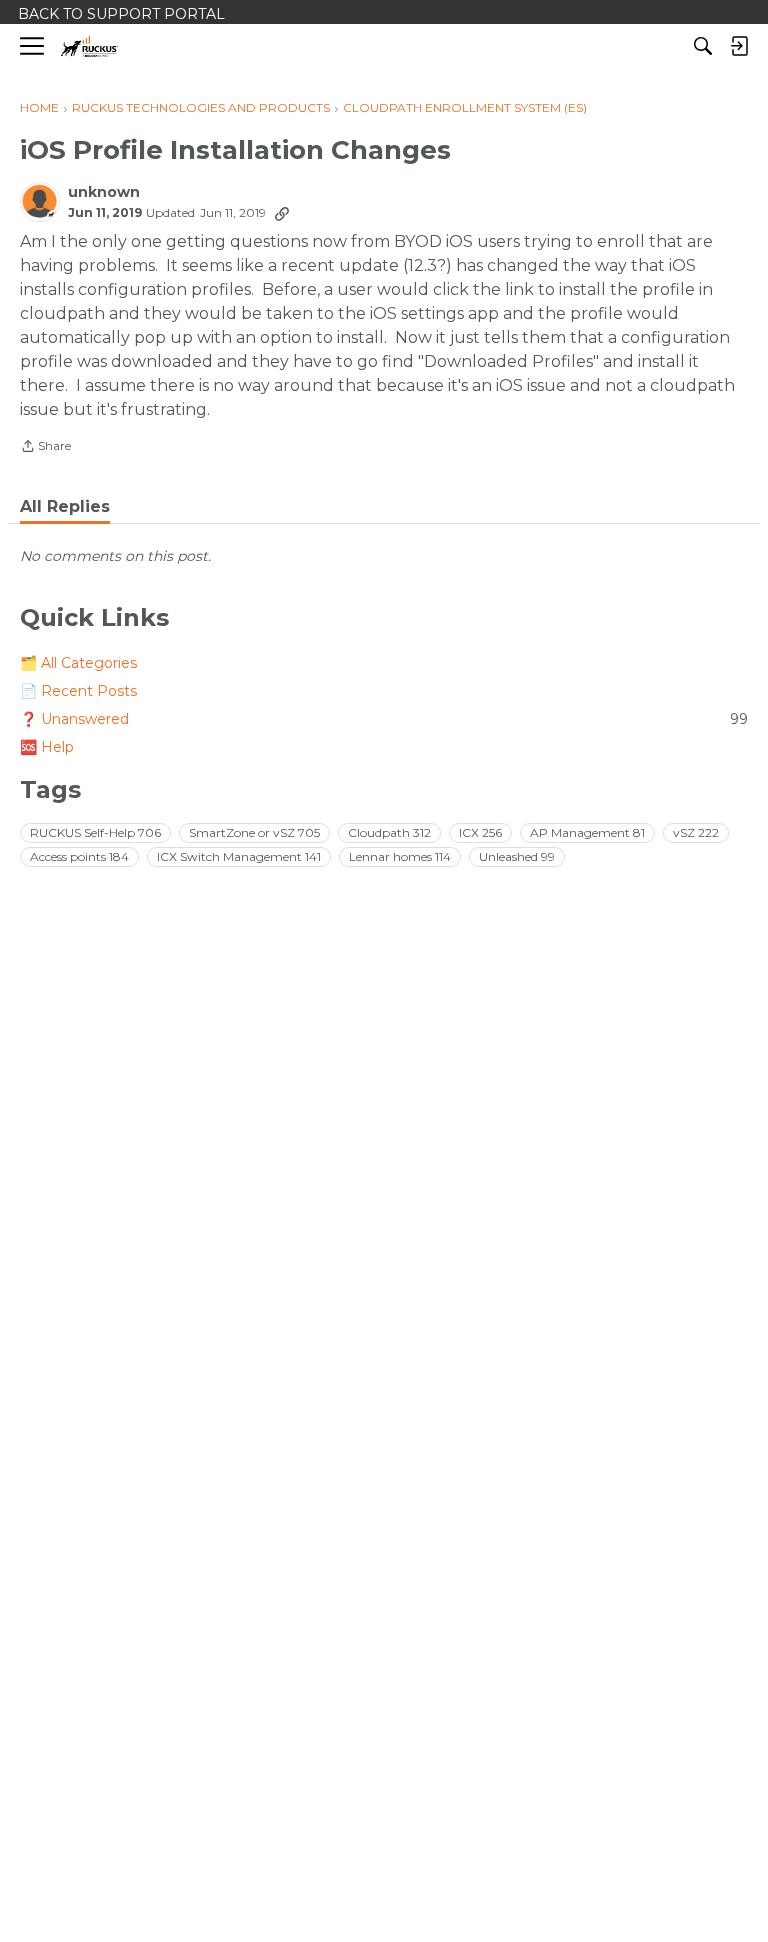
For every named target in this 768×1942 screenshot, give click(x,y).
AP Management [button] (587, 832)
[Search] (703, 46)
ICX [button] (480, 832)
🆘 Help (47, 747)
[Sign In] (739, 46)
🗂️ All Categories (78, 663)
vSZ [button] (696, 832)
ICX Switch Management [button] (239, 856)
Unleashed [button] (517, 856)
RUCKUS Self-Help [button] (95, 832)
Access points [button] (79, 856)
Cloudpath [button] (389, 832)
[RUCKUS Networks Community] (89, 46)
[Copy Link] (282, 213)
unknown (104, 192)
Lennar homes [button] (400, 856)
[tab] (65, 507)
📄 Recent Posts (78, 691)
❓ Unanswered (384, 719)
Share (45, 448)
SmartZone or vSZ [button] (254, 832)
